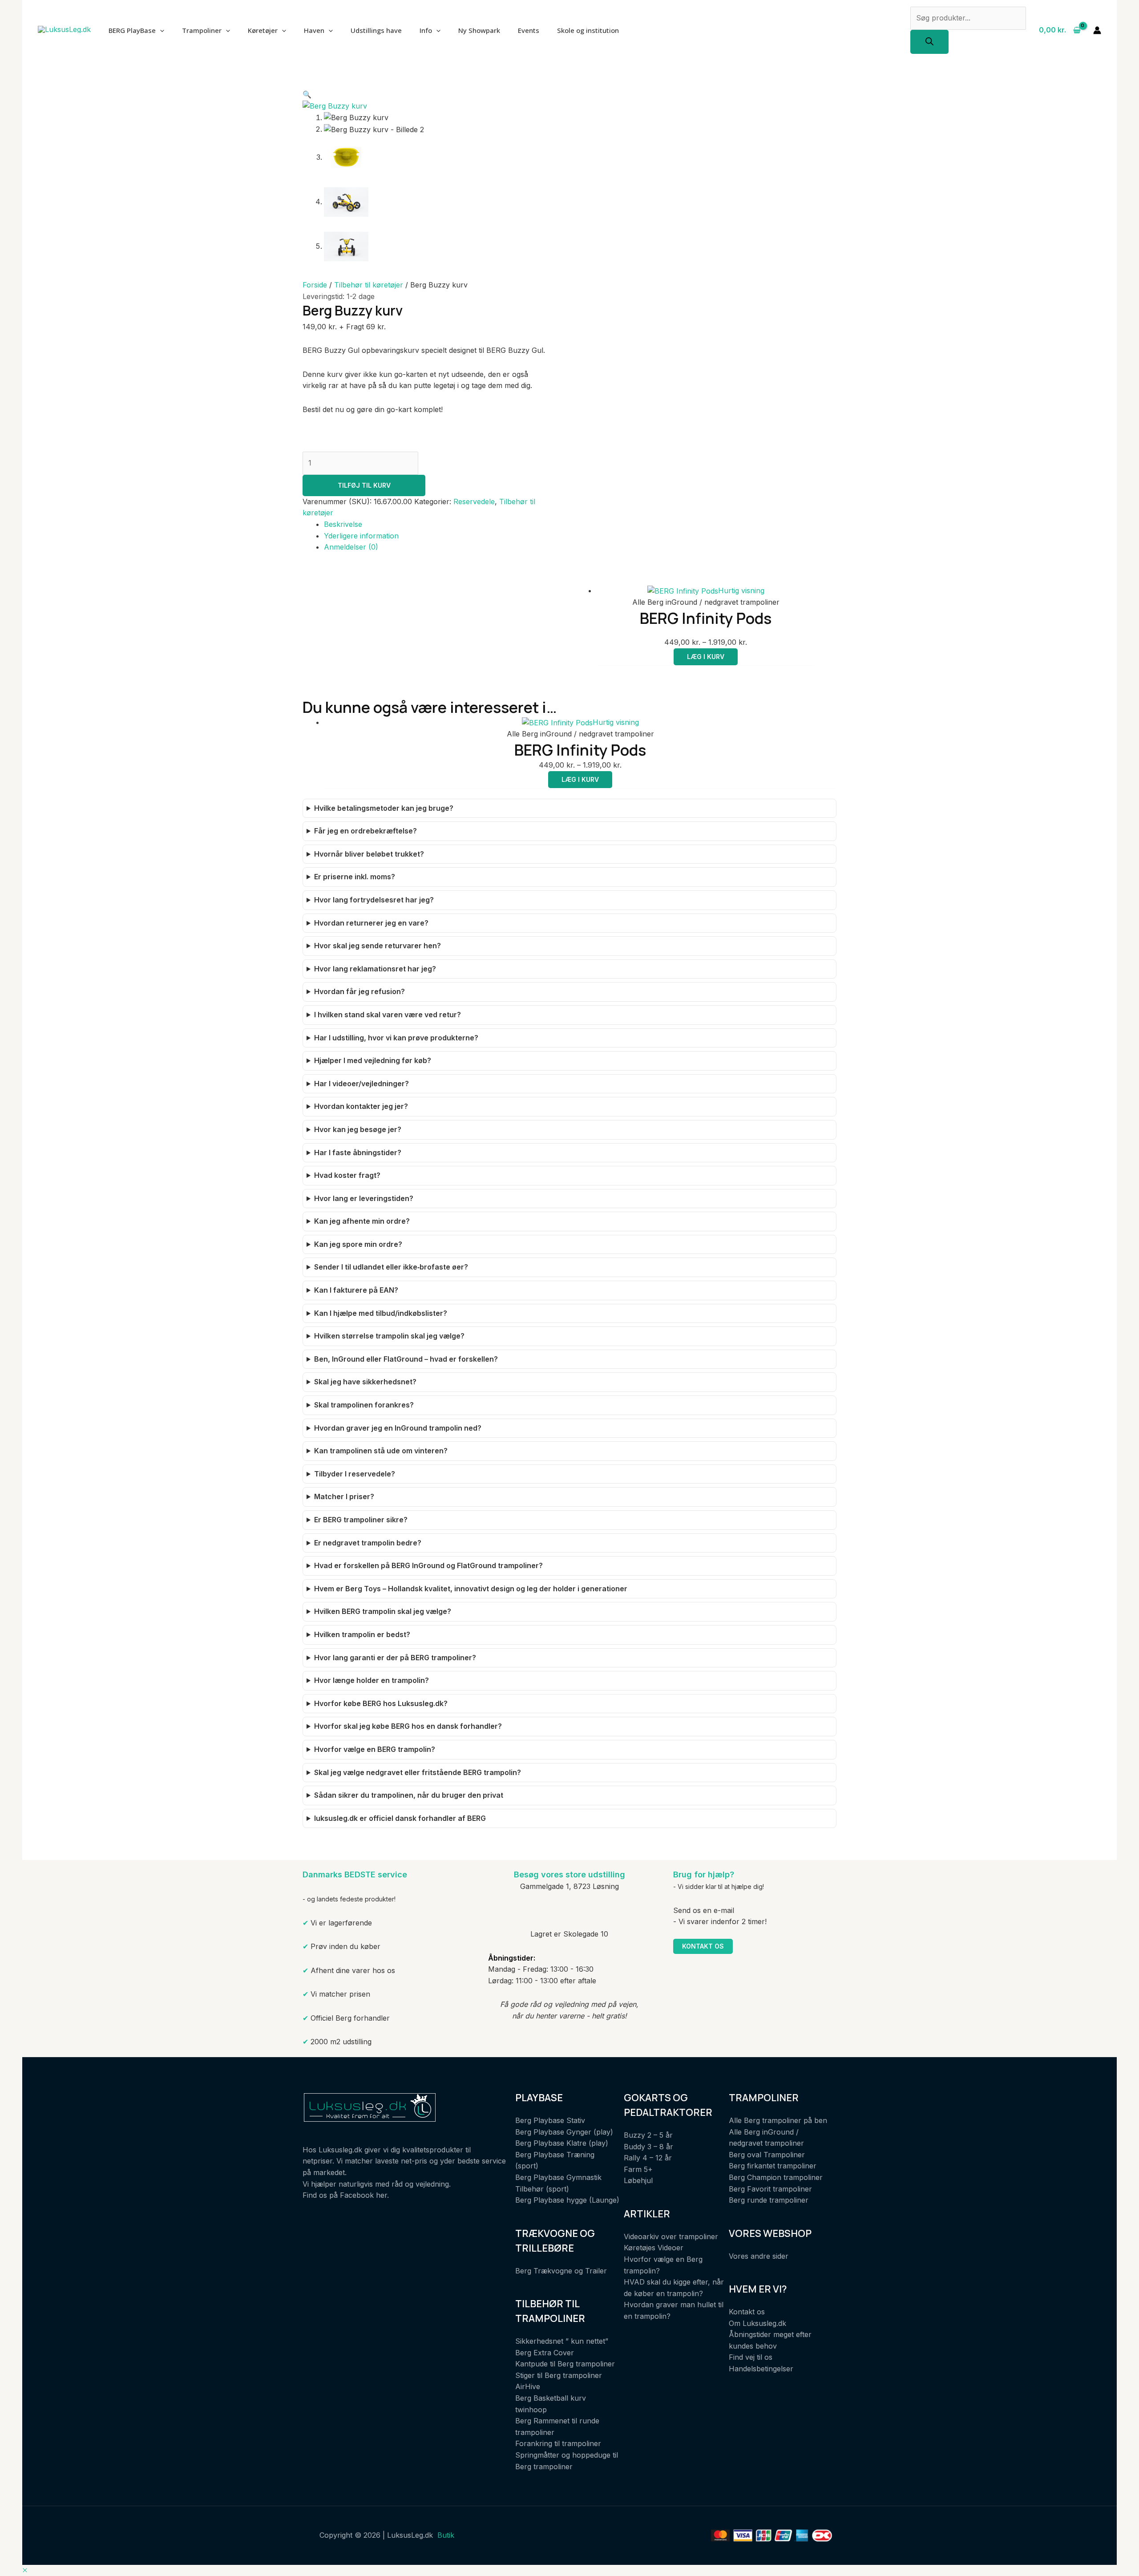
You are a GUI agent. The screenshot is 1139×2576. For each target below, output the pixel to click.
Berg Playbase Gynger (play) (564, 2132)
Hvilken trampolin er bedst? (362, 1634)
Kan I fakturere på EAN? (356, 1290)
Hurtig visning (741, 590)
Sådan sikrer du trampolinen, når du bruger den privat (409, 1795)
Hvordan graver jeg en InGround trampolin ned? (398, 1428)
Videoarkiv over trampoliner (671, 2236)
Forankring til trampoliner (558, 2443)
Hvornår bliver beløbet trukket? (369, 854)
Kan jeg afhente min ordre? (362, 1221)
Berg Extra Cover (545, 2353)
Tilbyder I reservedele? (355, 1474)
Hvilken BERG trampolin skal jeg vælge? (383, 1611)
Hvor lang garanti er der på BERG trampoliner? (395, 1658)
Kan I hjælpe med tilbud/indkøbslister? (381, 1313)
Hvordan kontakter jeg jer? (361, 1106)
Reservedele (474, 501)
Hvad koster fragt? (347, 1175)
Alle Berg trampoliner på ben (778, 2120)
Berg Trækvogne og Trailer (561, 2271)
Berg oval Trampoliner (767, 2155)
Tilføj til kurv (364, 485)
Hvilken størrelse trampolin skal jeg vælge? (389, 1336)
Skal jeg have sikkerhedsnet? (365, 1382)
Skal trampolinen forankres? (364, 1405)
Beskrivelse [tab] (343, 524)
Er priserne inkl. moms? (355, 877)
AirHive (528, 2386)
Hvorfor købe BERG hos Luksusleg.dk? (381, 1703)
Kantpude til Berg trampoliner (565, 2364)
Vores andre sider (759, 2256)
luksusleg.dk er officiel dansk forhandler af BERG (400, 1818)
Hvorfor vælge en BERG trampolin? (375, 1749)
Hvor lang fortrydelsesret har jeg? (374, 900)
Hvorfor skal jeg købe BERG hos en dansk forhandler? (408, 1726)
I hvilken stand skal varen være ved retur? (388, 1015)
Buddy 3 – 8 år (648, 2147)
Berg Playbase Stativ (550, 2120)
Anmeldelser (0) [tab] (351, 547)
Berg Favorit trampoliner (770, 2189)
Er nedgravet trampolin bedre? (368, 1543)
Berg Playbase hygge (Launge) (567, 2200)
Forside (315, 285)
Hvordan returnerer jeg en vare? (371, 923)
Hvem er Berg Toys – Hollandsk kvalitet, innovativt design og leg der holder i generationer (471, 1589)
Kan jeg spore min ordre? (358, 1244)
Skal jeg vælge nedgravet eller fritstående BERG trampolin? (418, 1772)
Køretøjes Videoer (654, 2248)
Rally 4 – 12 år (648, 2158)
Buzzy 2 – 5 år (648, 2135)
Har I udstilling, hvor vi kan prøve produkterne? (396, 1038)
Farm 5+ (638, 2169)
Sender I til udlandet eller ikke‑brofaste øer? (391, 1267)
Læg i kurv (706, 657)
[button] (307, 94)
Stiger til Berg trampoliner (559, 2375)
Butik (446, 2535)
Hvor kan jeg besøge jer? (358, 1129)
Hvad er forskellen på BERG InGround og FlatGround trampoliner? (428, 1565)
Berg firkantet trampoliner (773, 2166)
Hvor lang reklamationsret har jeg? (375, 969)
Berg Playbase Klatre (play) (562, 2143)
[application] (160, 30)
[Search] (929, 42)
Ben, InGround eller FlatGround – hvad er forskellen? (406, 1359)
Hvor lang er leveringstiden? (364, 1198)
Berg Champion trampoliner (776, 2177)
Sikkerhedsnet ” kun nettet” (562, 2341)
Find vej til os (751, 2357)
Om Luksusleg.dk (757, 2323)
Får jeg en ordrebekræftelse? (366, 831)
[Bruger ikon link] (1097, 30)
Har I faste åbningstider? (358, 1153)
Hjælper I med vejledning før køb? (373, 1060)
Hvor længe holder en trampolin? (372, 1680)
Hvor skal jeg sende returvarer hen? (378, 946)
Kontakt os (703, 1946)
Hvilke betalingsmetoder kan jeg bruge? (384, 808)
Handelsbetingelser (761, 2369)
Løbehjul (638, 2180)
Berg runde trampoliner (769, 2200)
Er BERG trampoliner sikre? (361, 1520)
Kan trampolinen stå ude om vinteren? (381, 1451)
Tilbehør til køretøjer (369, 285)
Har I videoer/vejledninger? (361, 1084)
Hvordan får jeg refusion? (359, 991)
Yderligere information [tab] (361, 536)
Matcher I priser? (344, 1496)
